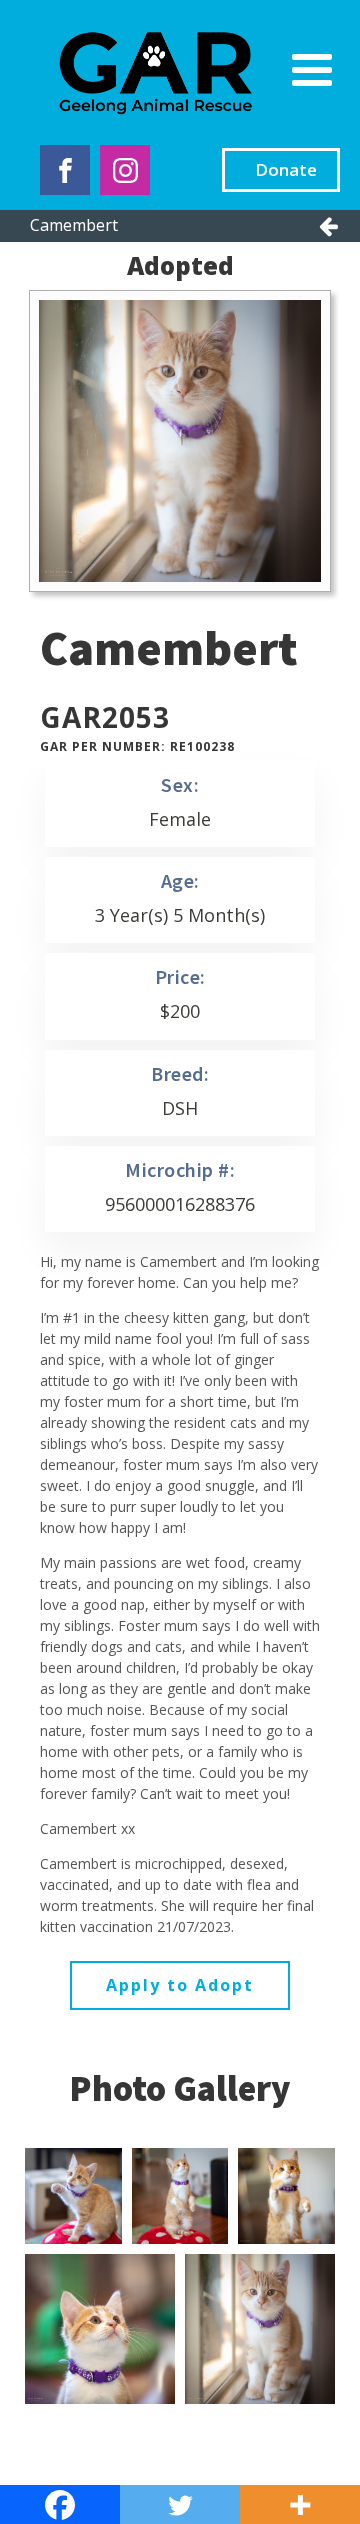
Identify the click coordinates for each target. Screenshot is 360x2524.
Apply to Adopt (180, 1985)
